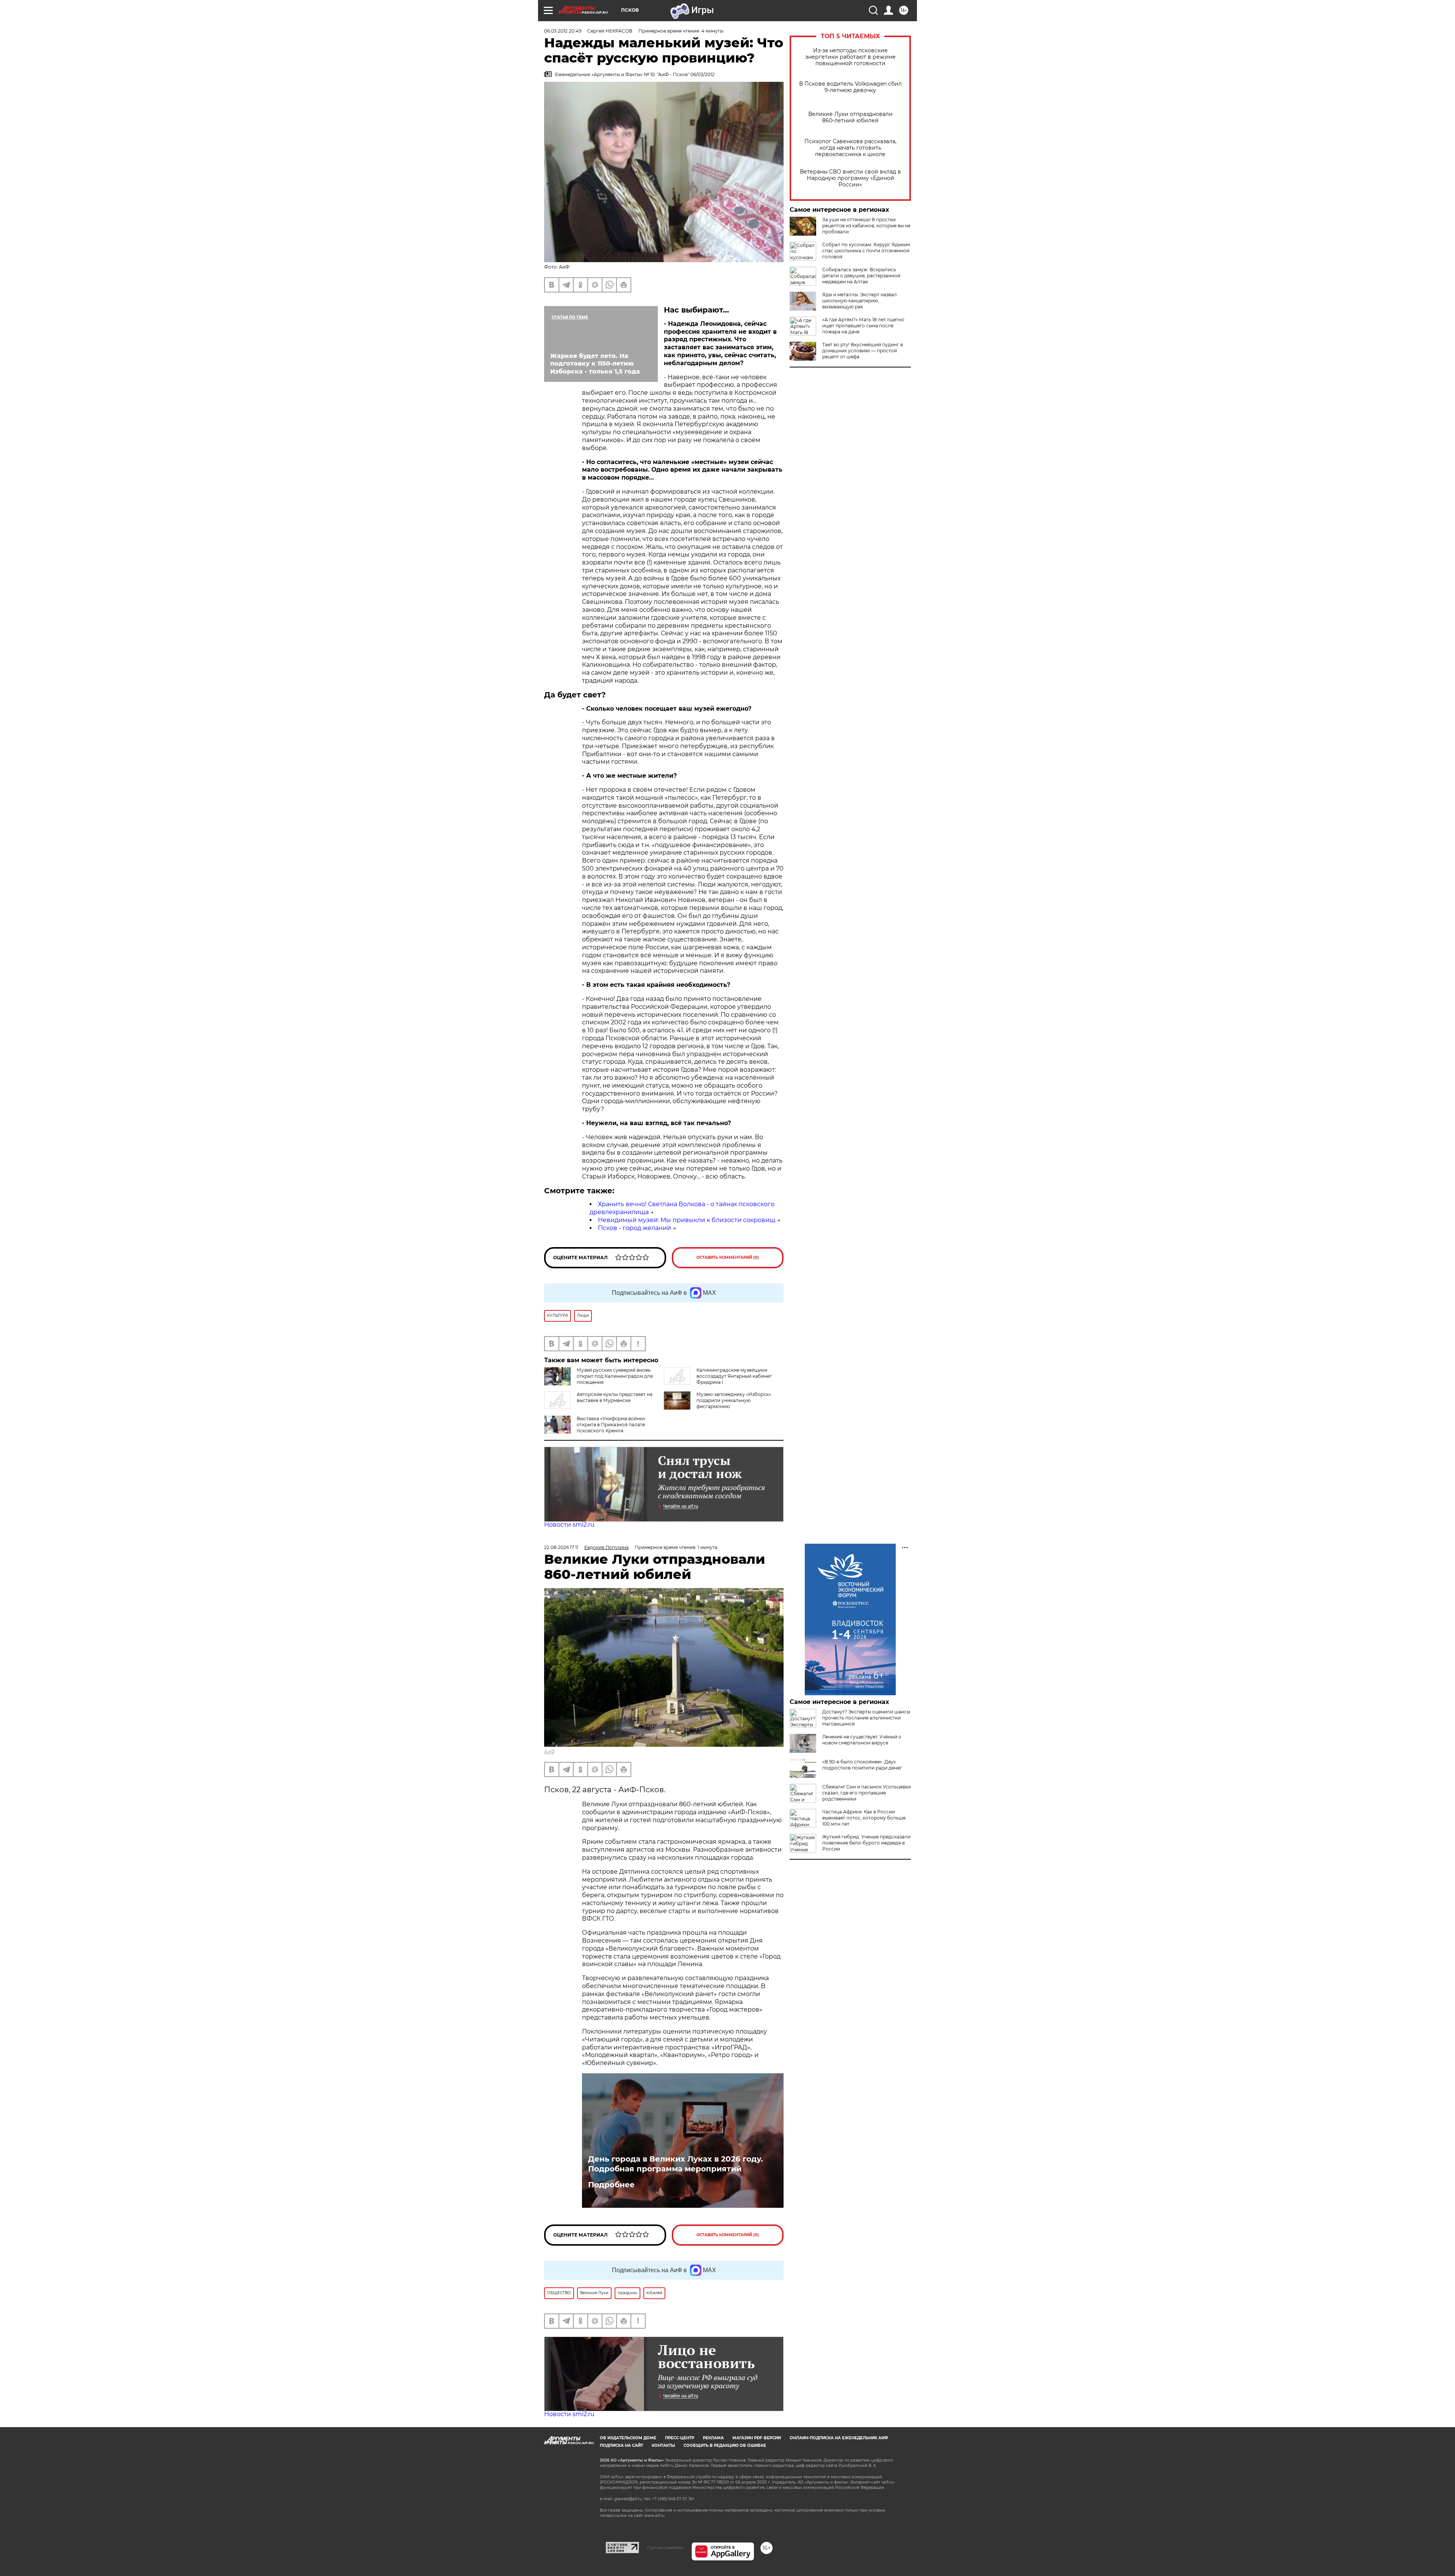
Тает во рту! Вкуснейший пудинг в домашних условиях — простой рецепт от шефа (863, 351)
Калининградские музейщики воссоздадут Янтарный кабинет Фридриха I (734, 1376)
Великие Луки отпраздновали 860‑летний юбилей (850, 117)
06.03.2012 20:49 (563, 31)
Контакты (663, 2445)
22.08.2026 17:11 (561, 1547)
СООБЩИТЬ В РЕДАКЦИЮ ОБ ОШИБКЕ (725, 2445)
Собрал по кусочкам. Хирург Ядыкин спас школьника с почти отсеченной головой (866, 251)
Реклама (713, 2438)
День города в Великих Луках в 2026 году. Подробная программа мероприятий (675, 2164)
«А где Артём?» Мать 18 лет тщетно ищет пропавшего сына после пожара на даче (863, 326)
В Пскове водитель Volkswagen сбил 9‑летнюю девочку (850, 87)
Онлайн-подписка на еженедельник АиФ (839, 2438)
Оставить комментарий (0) (728, 1258)
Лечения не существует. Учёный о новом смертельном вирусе (862, 1740)
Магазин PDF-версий (757, 2438)
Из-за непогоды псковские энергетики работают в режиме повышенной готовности (850, 57)
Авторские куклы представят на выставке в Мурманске (615, 1397)
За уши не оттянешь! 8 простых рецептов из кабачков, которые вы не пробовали (866, 226)
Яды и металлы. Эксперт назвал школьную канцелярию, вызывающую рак (860, 301)
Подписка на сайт (621, 2445)
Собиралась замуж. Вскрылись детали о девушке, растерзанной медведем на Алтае (861, 276)
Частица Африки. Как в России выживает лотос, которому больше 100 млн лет (864, 1818)
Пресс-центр (680, 2438)
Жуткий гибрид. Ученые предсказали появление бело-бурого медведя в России (866, 1843)
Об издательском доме (628, 2438)
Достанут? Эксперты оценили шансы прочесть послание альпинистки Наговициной (866, 1718)
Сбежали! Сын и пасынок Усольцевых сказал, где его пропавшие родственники (867, 1793)
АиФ (549, 1751)
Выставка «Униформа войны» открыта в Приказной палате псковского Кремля (611, 1425)
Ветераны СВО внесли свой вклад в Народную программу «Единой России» (850, 178)
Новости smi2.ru (569, 1525)
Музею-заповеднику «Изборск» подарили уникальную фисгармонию (734, 1400)
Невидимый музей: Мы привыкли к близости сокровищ (687, 1220)
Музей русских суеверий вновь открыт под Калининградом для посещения (615, 1376)
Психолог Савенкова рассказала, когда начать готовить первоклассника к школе (850, 148)
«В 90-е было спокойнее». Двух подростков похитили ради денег (862, 1765)
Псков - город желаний (634, 1228)
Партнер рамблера (665, 2548)
